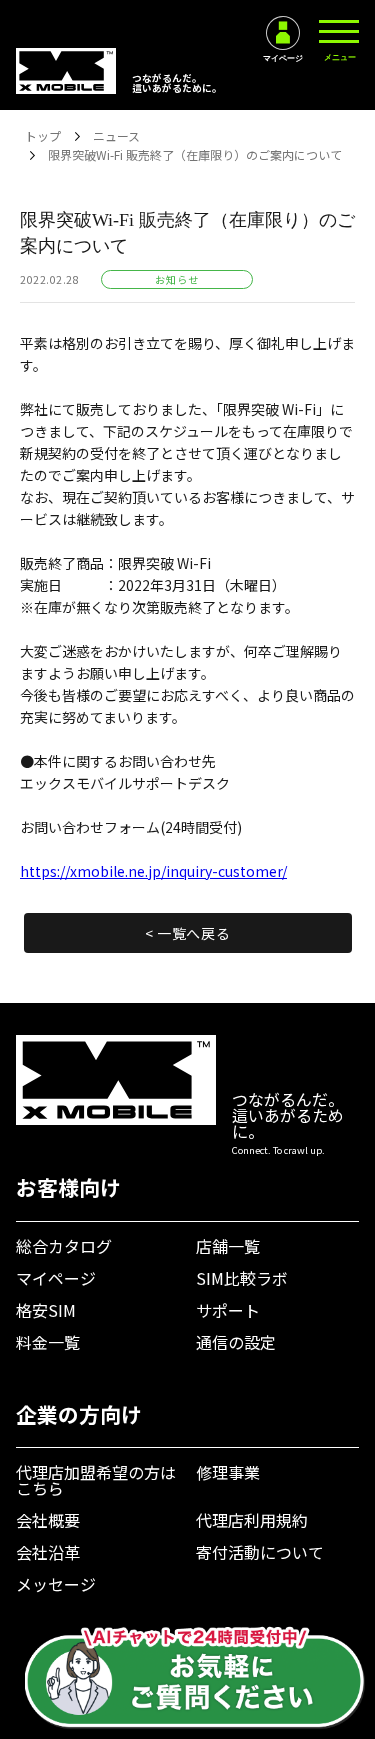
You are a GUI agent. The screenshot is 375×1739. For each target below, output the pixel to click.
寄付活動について (260, 1552)
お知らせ (177, 279)
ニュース (116, 135)
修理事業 (228, 1472)
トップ (43, 135)
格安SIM (46, 1310)
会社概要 (48, 1520)
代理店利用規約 (252, 1520)
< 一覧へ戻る (188, 933)
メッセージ (56, 1584)
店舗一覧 (228, 1246)
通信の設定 (236, 1342)
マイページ (56, 1278)
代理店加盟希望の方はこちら (96, 1480)
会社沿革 (48, 1552)
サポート (228, 1310)
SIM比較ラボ (242, 1278)
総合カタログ (64, 1246)
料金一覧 (48, 1342)
